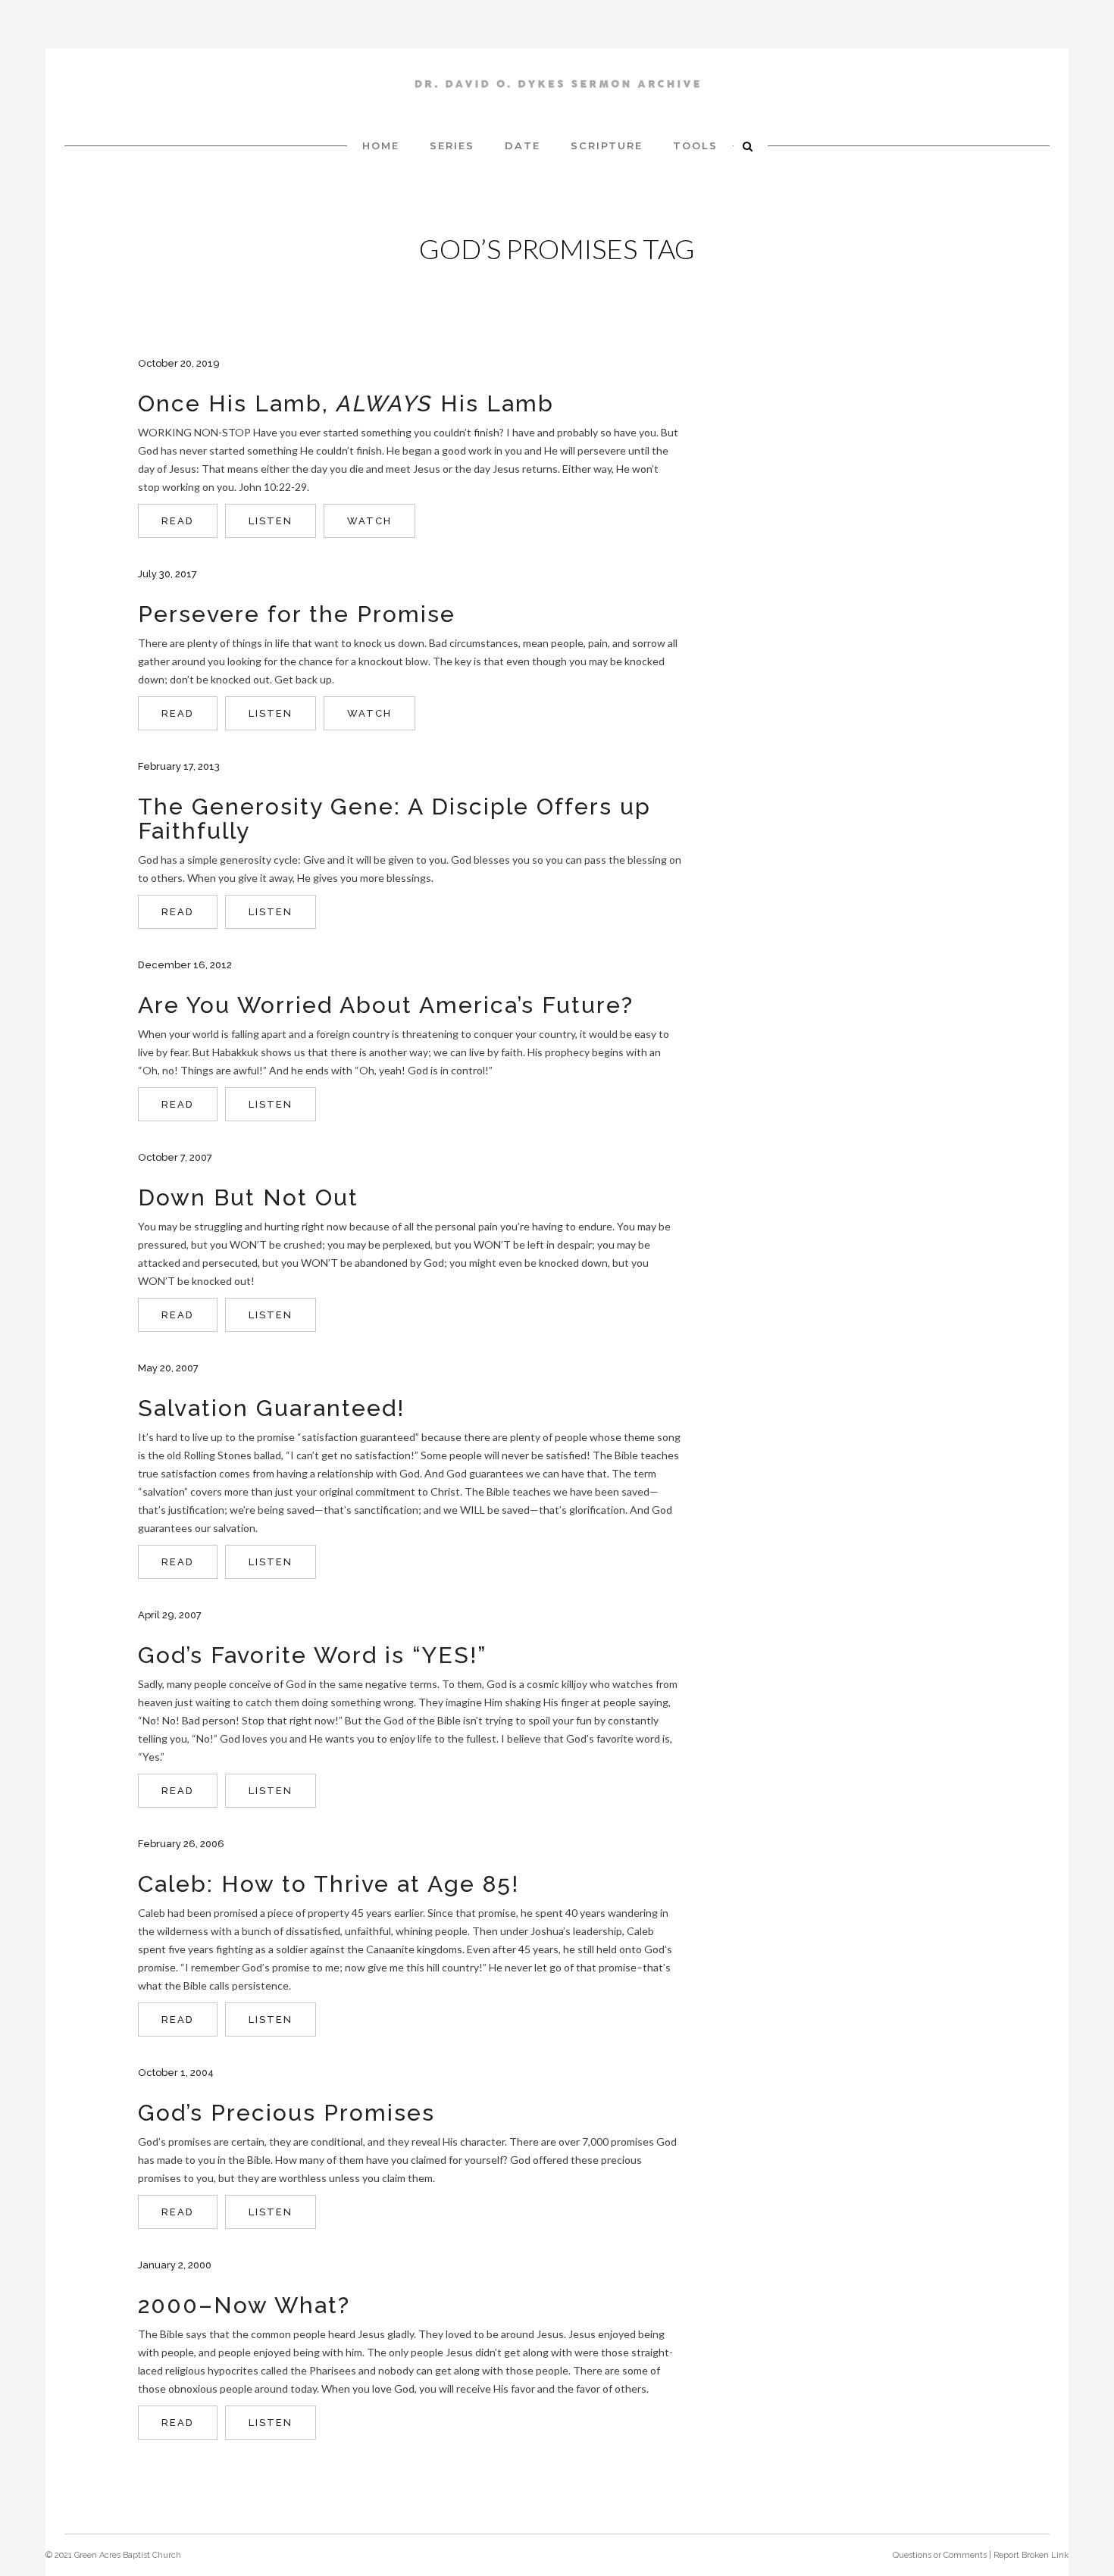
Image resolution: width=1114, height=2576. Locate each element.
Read (178, 521)
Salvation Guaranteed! (271, 1408)
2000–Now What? (244, 2305)
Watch (369, 521)
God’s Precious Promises (286, 2113)
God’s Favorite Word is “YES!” (312, 1655)
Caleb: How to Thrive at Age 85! (329, 1884)
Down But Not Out (248, 1197)
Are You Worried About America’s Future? (386, 1005)
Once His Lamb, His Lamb (346, 403)
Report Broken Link (1031, 2555)
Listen (271, 521)
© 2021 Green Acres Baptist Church (113, 2555)
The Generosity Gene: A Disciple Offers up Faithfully (394, 819)
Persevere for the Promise (297, 614)
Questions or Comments (940, 2555)
